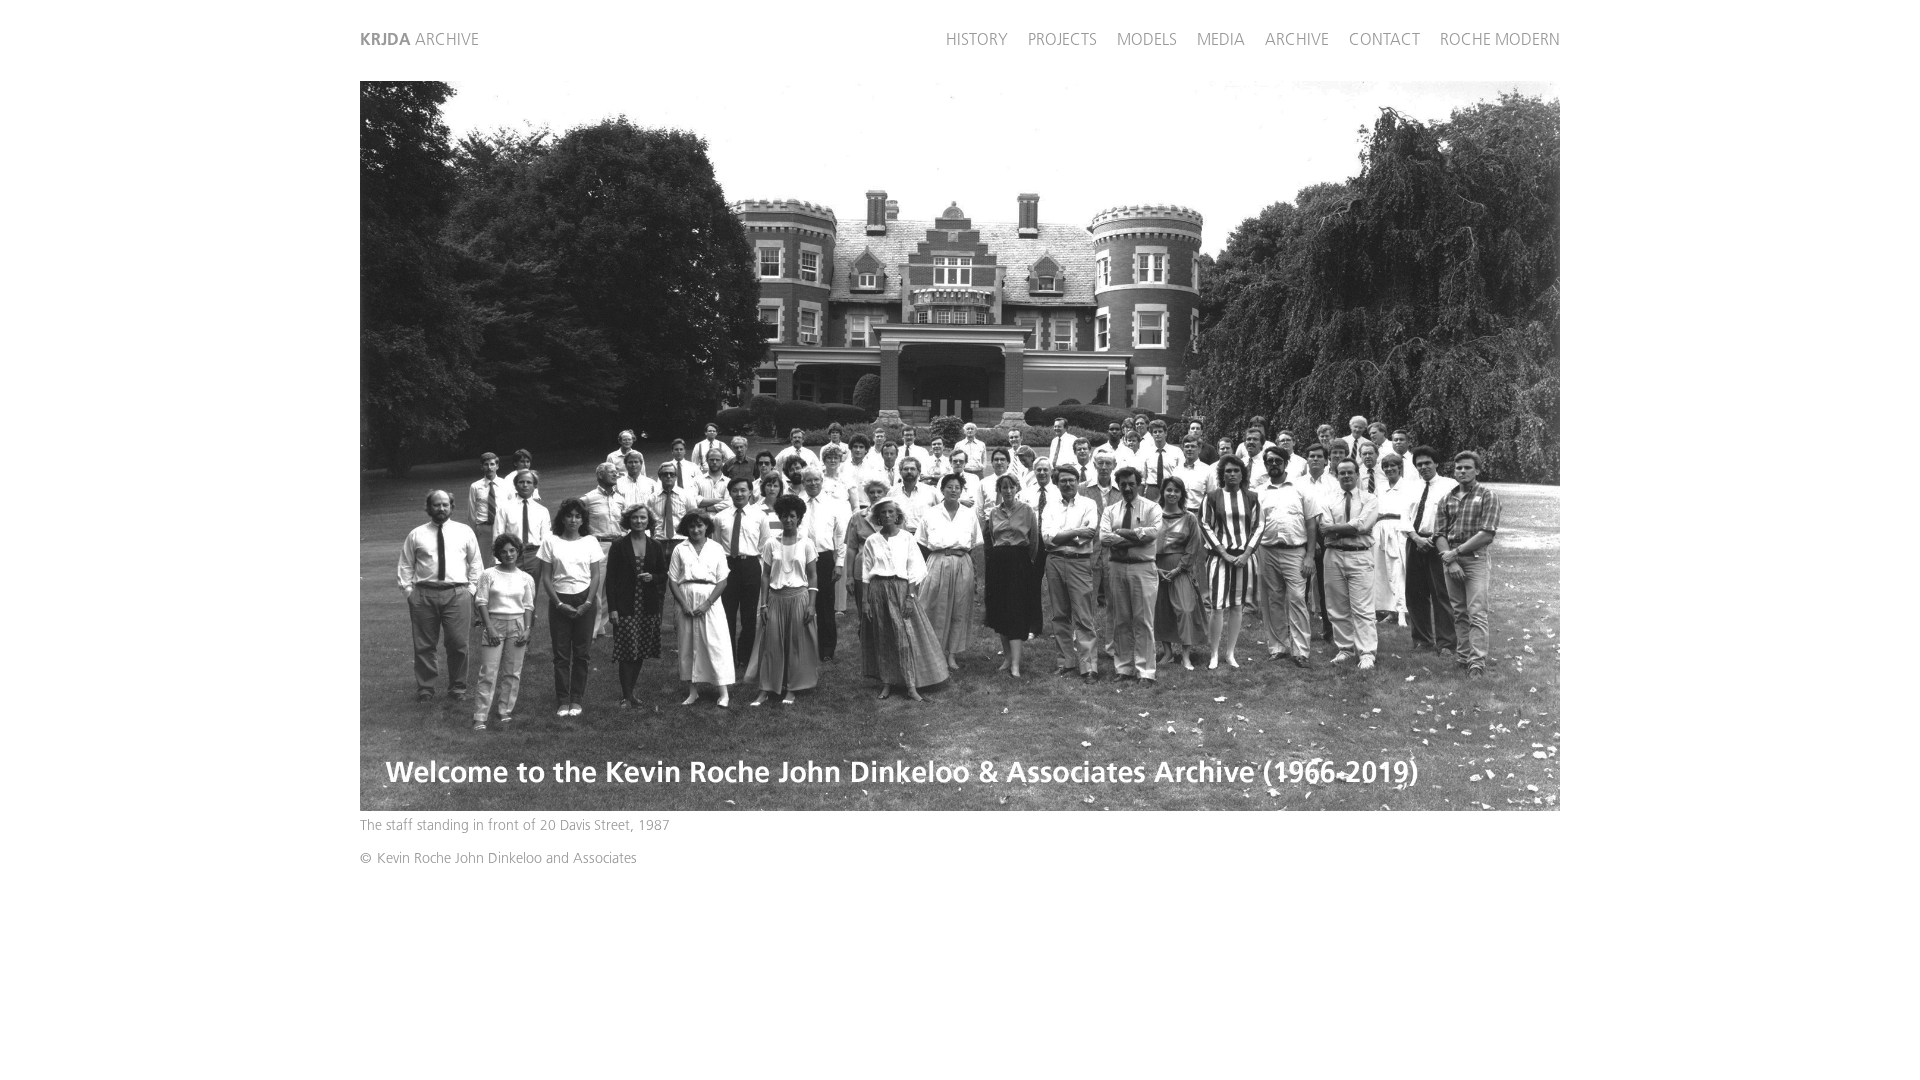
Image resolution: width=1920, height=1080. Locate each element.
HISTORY (977, 39)
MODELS (1147, 39)
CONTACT (1384, 39)
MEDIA (1221, 39)
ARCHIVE (419, 39)
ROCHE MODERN (1500, 39)
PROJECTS (1062, 39)
